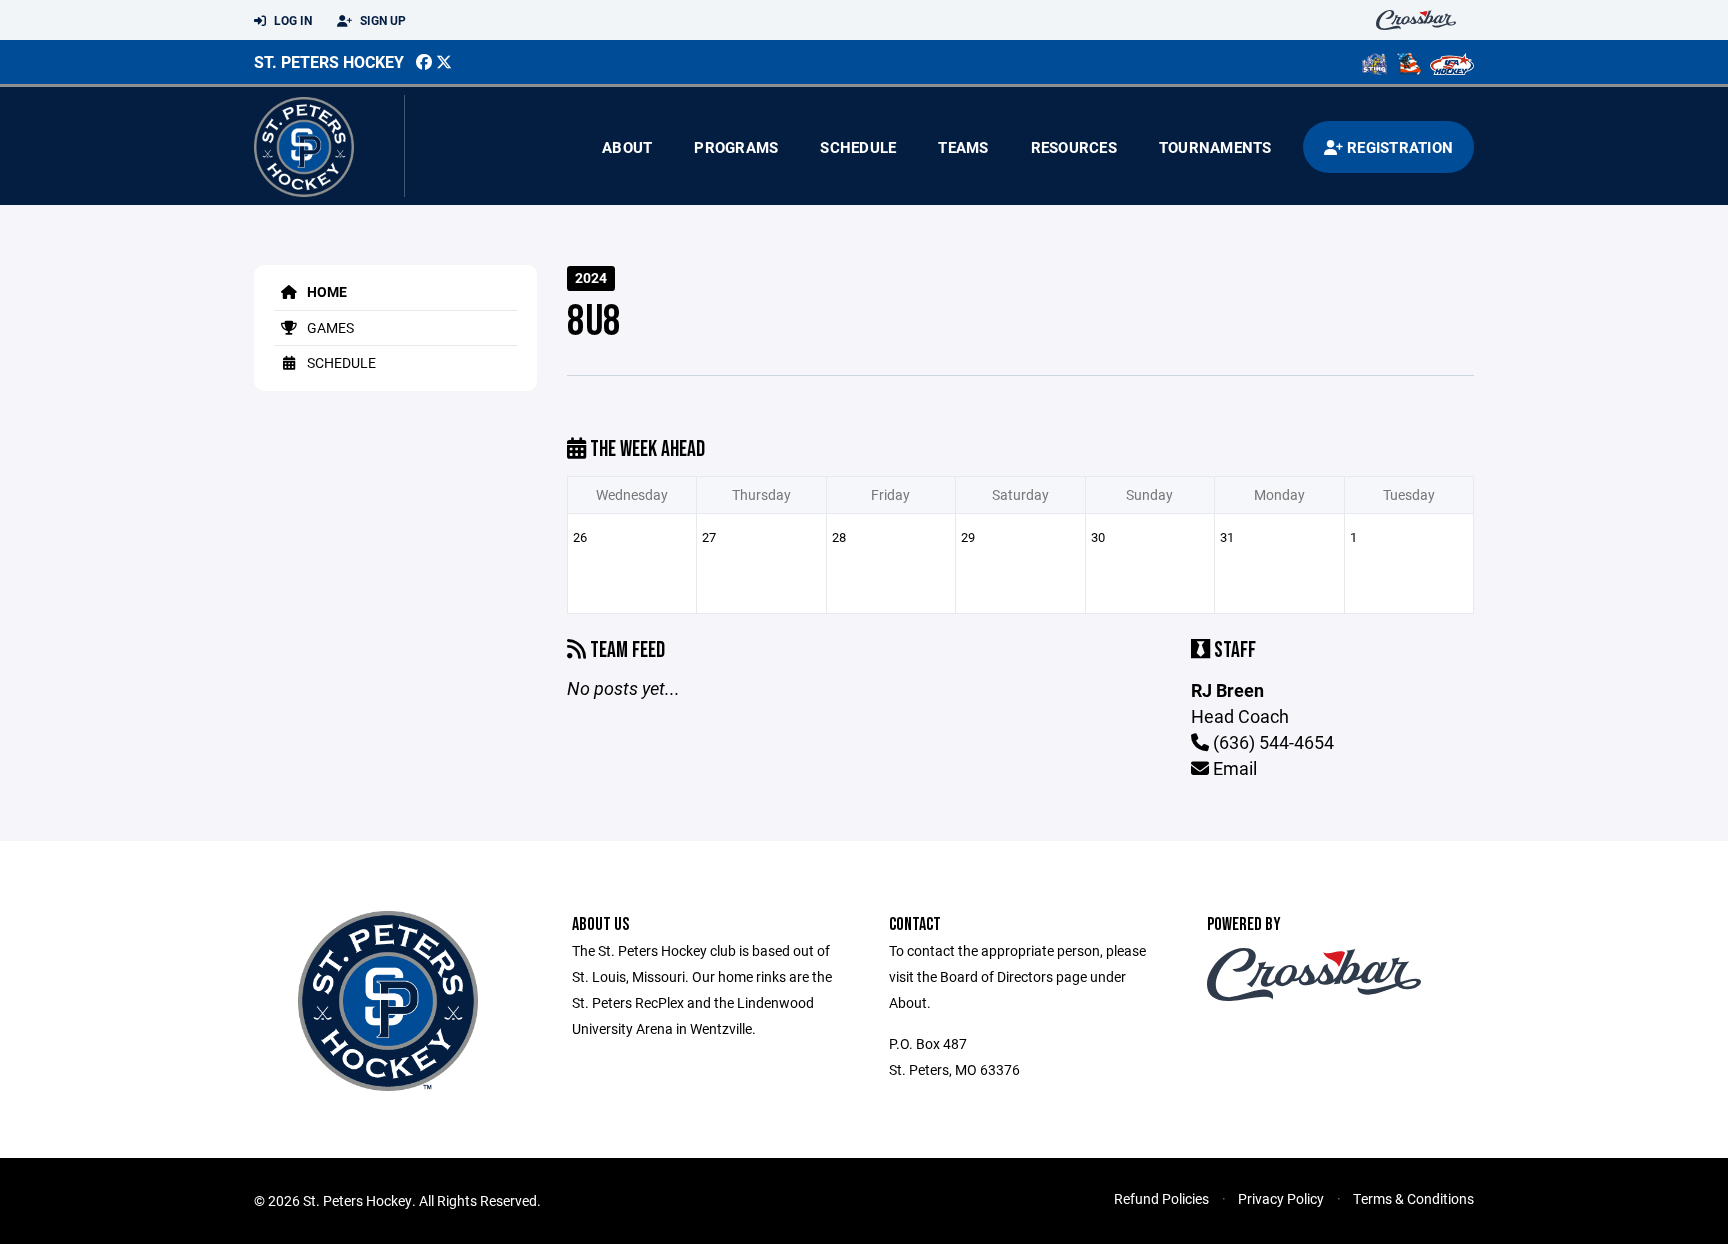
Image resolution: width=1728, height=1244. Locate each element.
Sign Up (381, 20)
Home (325, 291)
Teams (963, 147)
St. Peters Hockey (329, 61)
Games (329, 327)
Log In (291, 20)
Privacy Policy (1281, 1198)
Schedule (858, 147)
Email (1233, 768)
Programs (736, 147)
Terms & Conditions (1413, 1198)
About (627, 147)
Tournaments (1215, 147)
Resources (1074, 147)
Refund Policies (1161, 1198)
